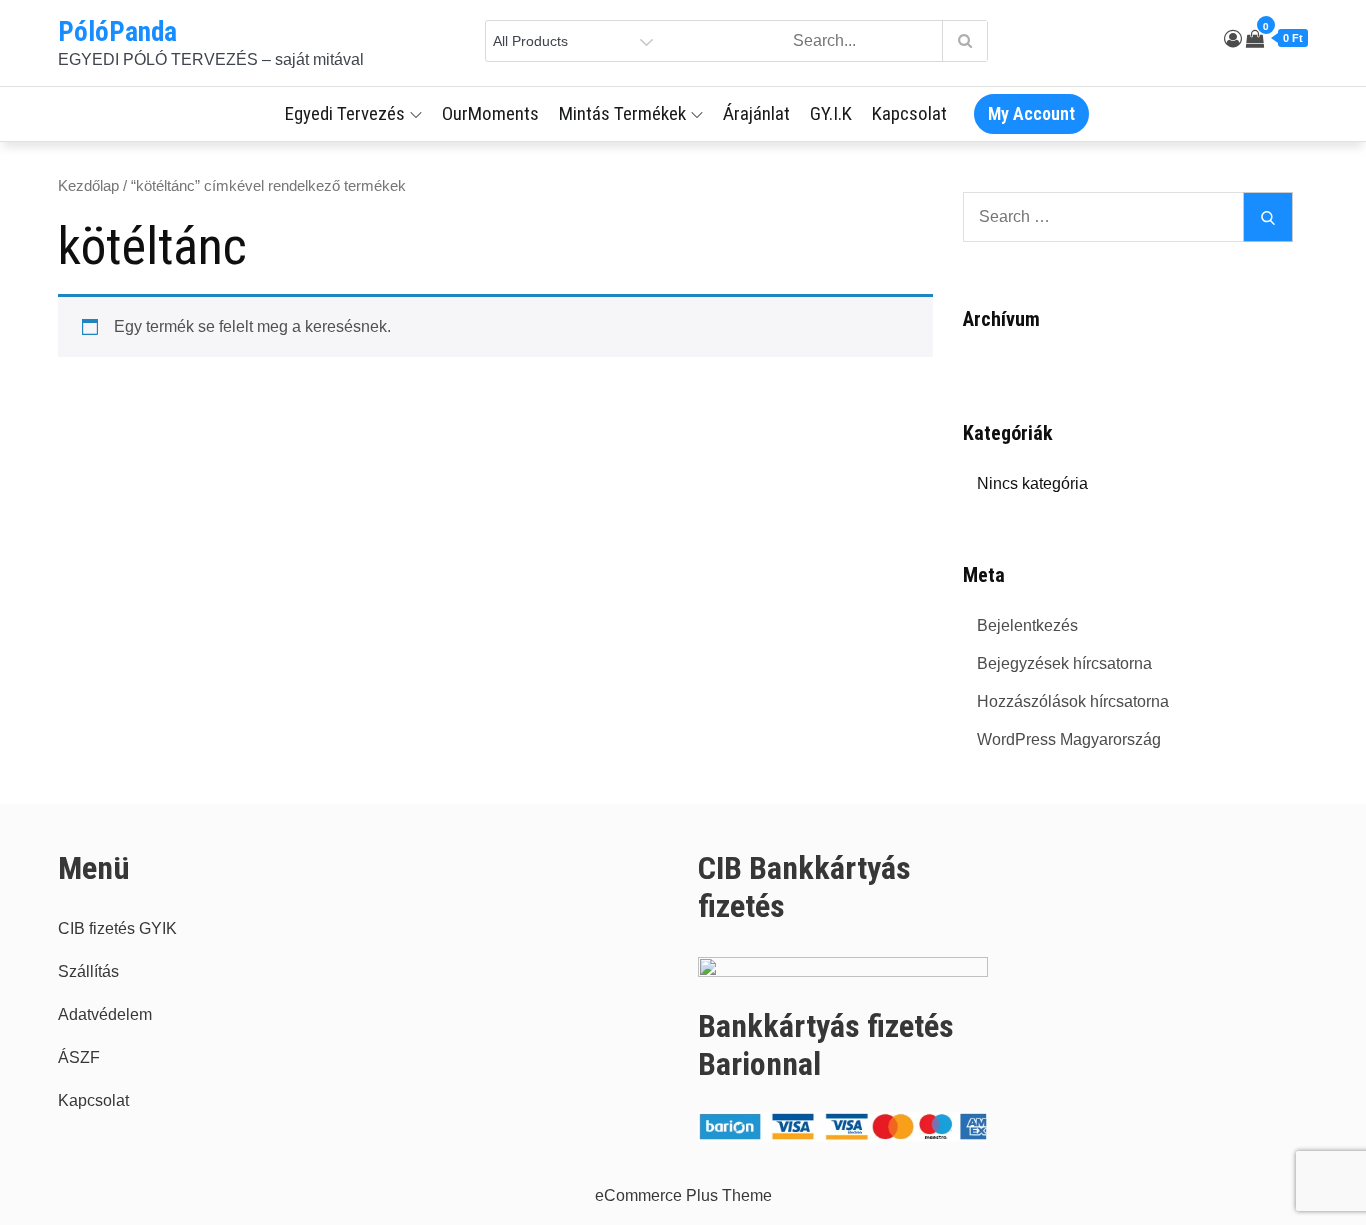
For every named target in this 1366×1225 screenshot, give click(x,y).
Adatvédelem (105, 1014)
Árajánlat (756, 113)
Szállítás (88, 971)
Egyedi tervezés (345, 113)
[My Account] (1233, 39)
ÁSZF (79, 1057)
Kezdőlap (88, 186)
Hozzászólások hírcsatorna (1073, 701)
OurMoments (490, 113)
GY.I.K (831, 113)
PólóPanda (117, 32)
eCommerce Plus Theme (683, 1195)
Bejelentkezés (1027, 625)
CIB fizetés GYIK (117, 928)
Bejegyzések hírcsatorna (1064, 663)
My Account (1031, 113)
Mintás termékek (622, 113)
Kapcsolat (909, 113)
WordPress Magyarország (1069, 739)
